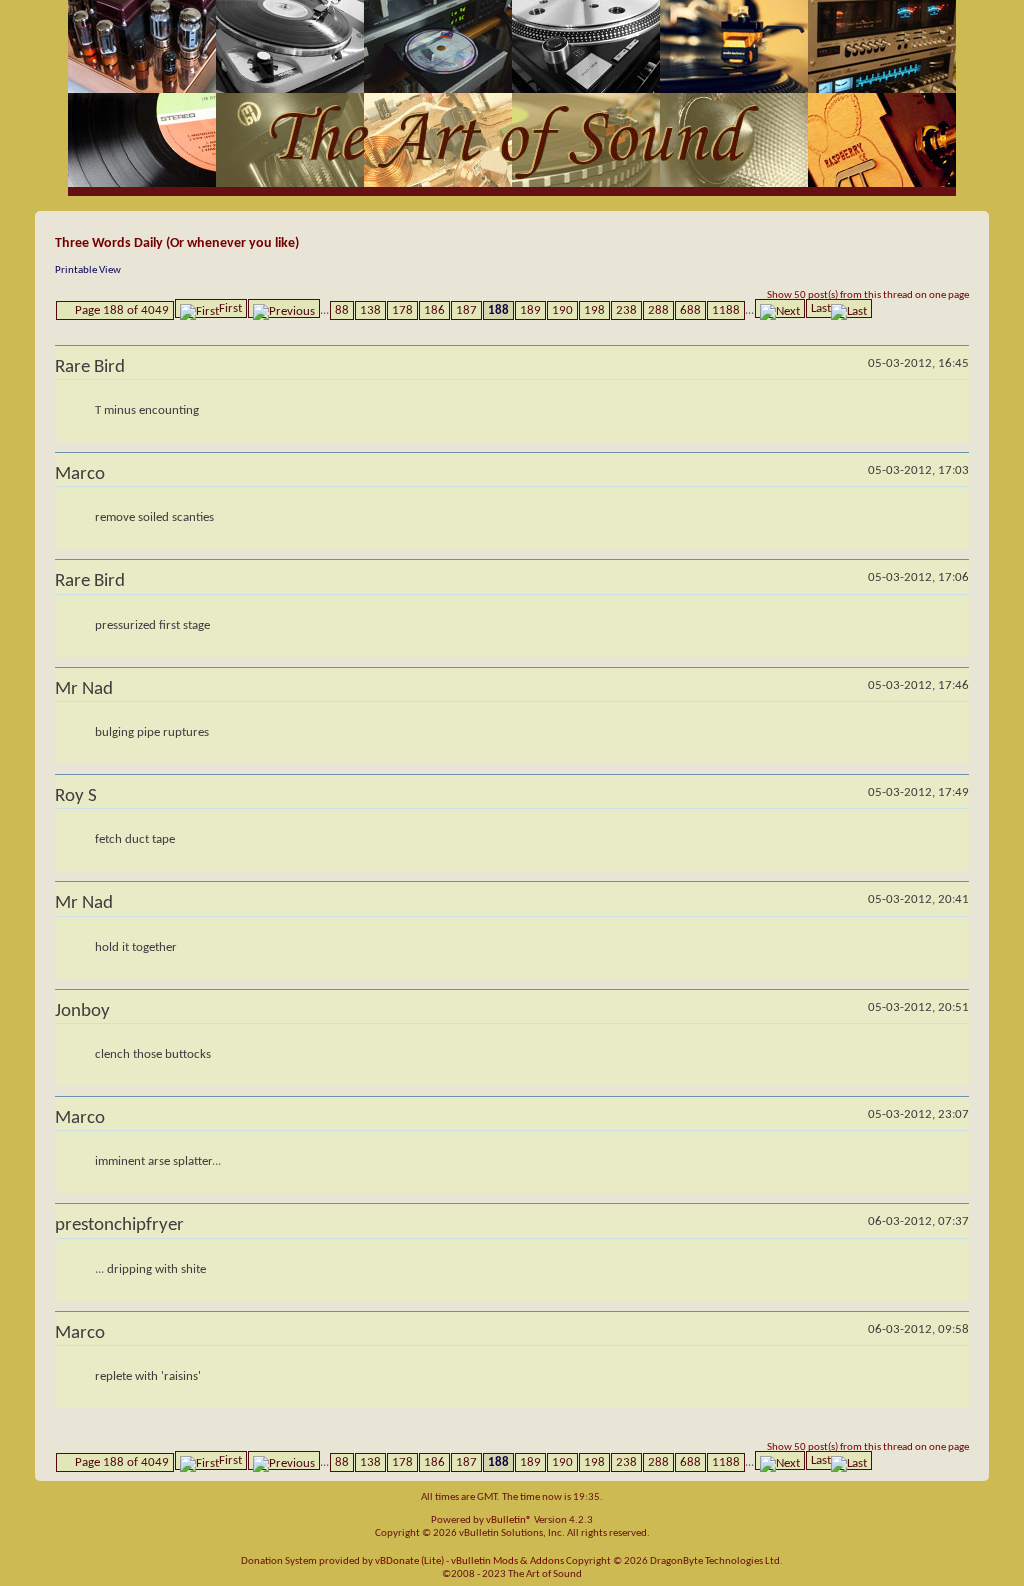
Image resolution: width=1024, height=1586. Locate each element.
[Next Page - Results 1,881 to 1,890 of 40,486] (780, 308)
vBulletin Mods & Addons (507, 1561)
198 (594, 310)
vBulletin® (509, 1520)
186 (434, 310)
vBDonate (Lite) (409, 1561)
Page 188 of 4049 (122, 310)
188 (498, 310)
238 (626, 310)
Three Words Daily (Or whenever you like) (177, 243)
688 (690, 310)
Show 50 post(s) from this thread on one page (868, 295)
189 (530, 310)
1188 (726, 310)
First (230, 308)
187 (466, 310)
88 (342, 310)
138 (370, 310)
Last (821, 308)
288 (658, 310)
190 (562, 310)
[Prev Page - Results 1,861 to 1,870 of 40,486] (284, 308)
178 (402, 310)
